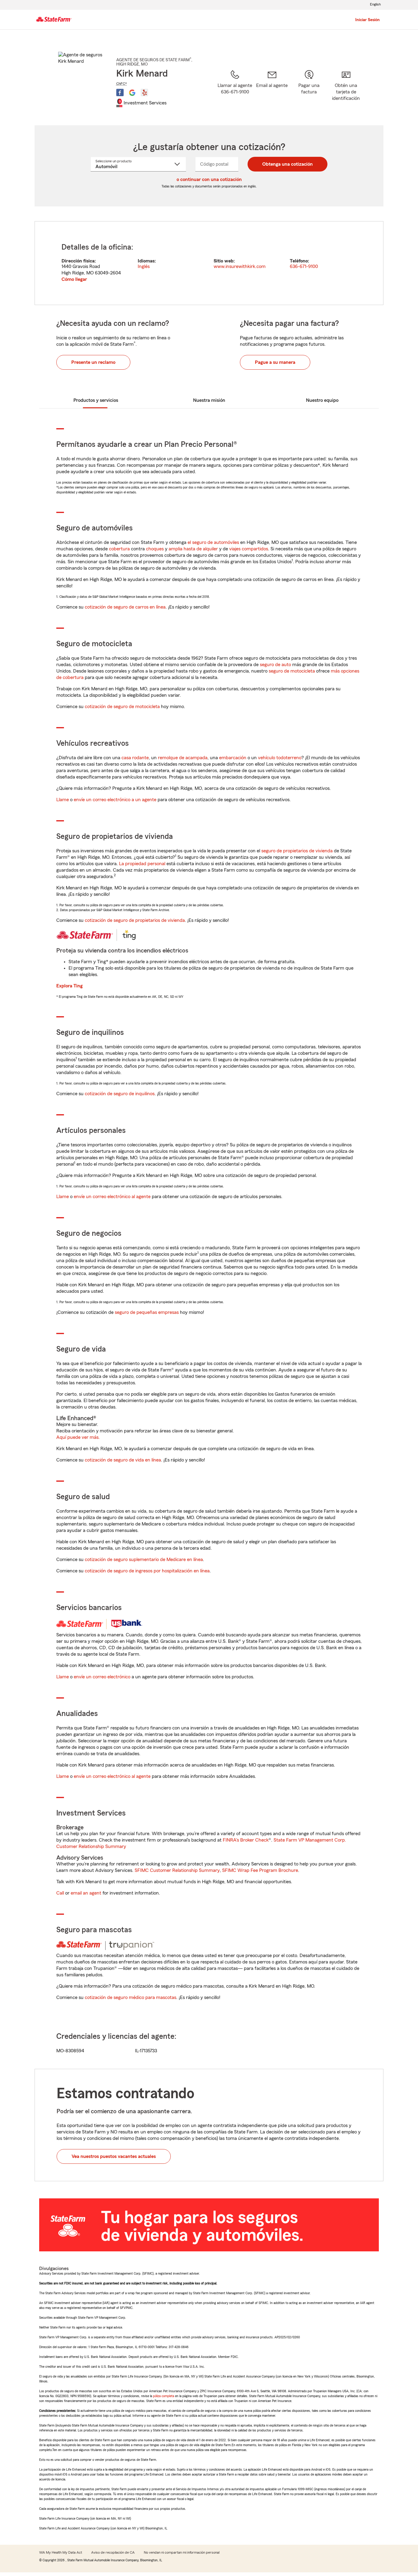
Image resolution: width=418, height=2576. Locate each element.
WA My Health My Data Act (61, 2552)
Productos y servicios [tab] (96, 400)
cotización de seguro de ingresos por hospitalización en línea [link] (147, 1571)
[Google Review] (132, 92)
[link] (272, 90)
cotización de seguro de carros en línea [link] (125, 607)
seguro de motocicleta (292, 671)
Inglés (144, 266)
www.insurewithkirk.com (240, 266)
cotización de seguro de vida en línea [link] (123, 1460)
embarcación (233, 758)
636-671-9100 (304, 266)
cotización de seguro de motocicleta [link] (122, 707)
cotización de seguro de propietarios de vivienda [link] (135, 920)
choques (155, 549)
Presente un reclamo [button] (93, 362)
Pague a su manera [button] (275, 362)
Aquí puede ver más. (78, 1437)
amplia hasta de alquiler (193, 549)
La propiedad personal (142, 864)
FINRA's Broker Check (246, 1840)
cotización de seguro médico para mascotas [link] (131, 1997)
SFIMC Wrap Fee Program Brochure (260, 1870)
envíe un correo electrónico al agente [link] (112, 1197)
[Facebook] (120, 92)
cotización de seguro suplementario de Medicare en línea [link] (144, 1560)
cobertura (119, 549)
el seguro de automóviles (213, 542)
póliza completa (164, 2396)
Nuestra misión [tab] (209, 400)
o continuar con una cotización (209, 179)
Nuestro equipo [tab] (322, 400)
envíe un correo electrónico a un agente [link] (115, 800)
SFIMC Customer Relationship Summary (177, 1870)
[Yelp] (144, 92)
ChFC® (122, 84)
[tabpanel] (209, 263)
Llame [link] (63, 800)
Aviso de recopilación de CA (113, 2552)
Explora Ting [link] (69, 986)
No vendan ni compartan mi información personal (182, 2552)
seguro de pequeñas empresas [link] (146, 1312)
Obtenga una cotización (287, 164)
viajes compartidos (249, 549)
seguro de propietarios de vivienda (297, 851)
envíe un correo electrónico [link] (102, 1677)
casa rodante (135, 758)
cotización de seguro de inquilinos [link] (120, 1094)
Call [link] (60, 1893)
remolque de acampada (183, 758)
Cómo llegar (74, 279)
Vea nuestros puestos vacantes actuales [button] (114, 2156)
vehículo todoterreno (280, 758)
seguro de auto (275, 665)
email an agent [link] (86, 1893)
